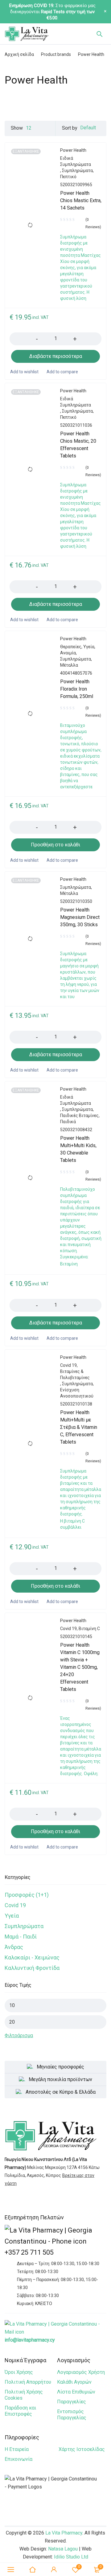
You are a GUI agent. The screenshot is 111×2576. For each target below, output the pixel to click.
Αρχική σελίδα (19, 54)
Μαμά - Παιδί (21, 1937)
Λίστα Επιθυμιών (76, 2392)
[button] (55, 845)
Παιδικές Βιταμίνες (79, 1115)
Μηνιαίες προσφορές (60, 2067)
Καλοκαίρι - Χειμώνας (32, 1957)
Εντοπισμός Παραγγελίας (72, 2415)
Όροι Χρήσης (19, 2372)
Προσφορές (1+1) (27, 1895)
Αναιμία (68, 653)
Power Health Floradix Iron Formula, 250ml (77, 689)
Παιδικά (68, 1122)
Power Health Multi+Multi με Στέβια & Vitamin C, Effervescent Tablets (79, 1427)
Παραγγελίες (72, 2402)
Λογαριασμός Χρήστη (81, 2372)
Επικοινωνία (18, 2459)
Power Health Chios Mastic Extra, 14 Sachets (81, 200)
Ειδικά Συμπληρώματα (76, 161)
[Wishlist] (24, 372)
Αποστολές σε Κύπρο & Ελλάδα (61, 2092)
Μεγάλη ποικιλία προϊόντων (60, 2079)
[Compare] (62, 372)
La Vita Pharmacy (64, 2533)
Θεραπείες (71, 647)
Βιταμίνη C (89, 1629)
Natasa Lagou (63, 2549)
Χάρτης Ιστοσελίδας (82, 2449)
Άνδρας (14, 1947)
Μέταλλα (69, 665)
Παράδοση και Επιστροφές (20, 2411)
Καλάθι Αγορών (74, 2382)
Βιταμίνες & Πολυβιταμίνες (75, 1374)
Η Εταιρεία (17, 2449)
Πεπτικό (68, 177)
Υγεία (12, 1916)
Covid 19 (15, 1905)
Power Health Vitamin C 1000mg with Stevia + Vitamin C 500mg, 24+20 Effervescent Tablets (80, 1667)
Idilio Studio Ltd (71, 2557)
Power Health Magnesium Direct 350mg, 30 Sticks (80, 917)
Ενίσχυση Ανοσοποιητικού (77, 1393)
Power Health (73, 150)
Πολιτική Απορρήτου (28, 2382)
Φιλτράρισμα (19, 2035)
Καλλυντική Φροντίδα (32, 1968)
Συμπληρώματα (24, 1926)
